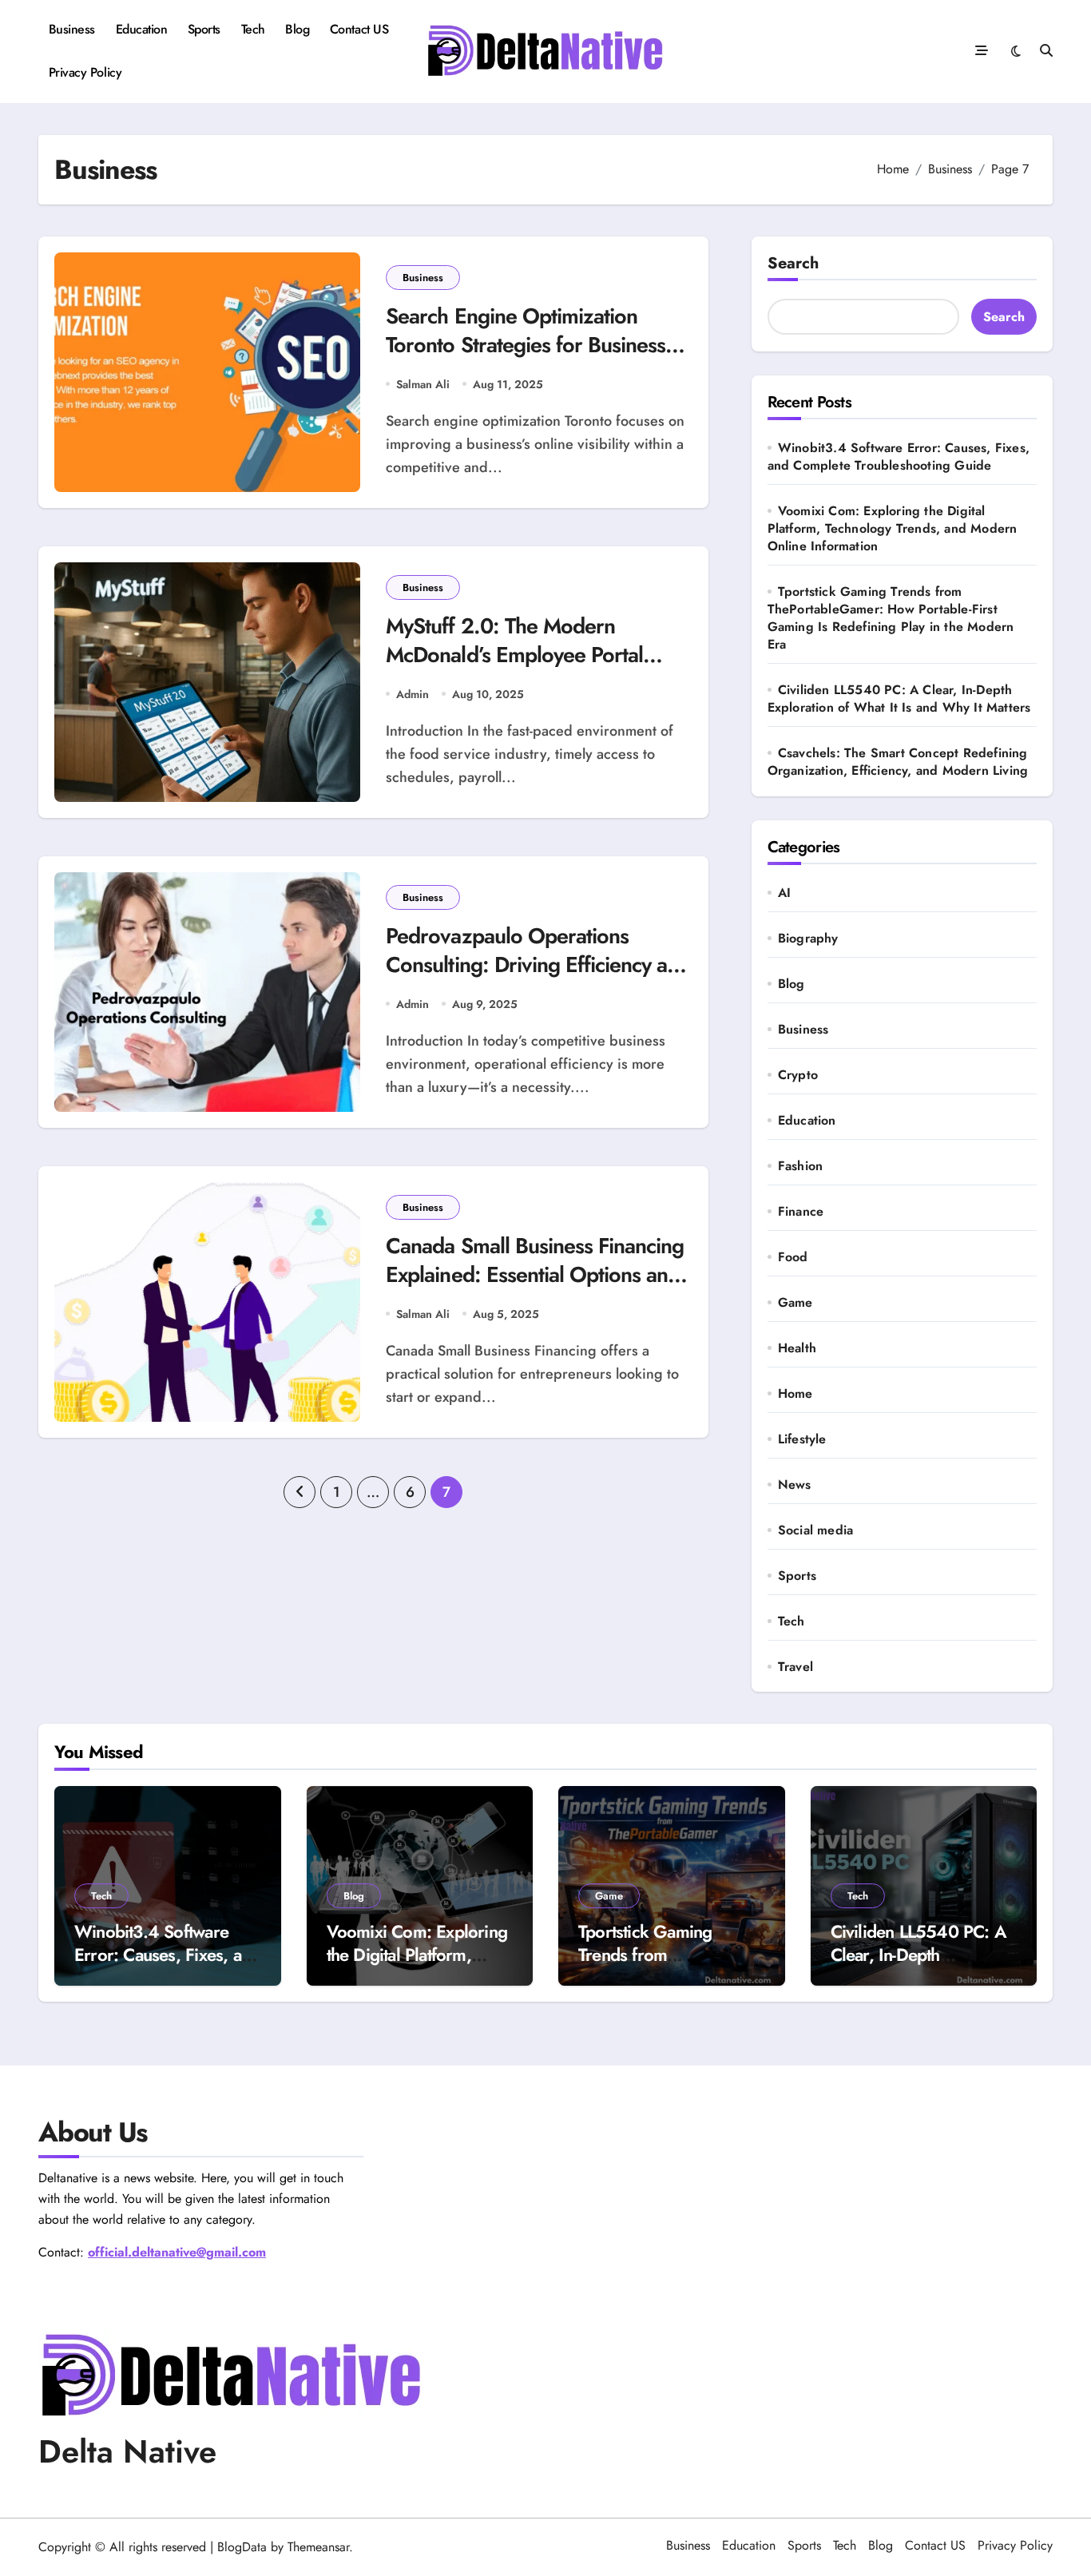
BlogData (242, 2547)
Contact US (359, 29)
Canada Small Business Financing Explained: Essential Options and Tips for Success (535, 1274)
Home (795, 1394)
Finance (801, 1212)
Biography (808, 939)
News (795, 1485)
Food (793, 1257)
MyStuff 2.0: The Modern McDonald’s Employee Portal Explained (514, 654)
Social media (815, 1530)
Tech (253, 29)
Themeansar (318, 2547)
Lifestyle (802, 1439)
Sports (204, 29)
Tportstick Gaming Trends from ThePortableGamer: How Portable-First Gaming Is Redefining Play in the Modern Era (891, 618)
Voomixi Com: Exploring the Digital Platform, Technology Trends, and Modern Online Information (893, 528)
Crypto (798, 1075)
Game (795, 1303)
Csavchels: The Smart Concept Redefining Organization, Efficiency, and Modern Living (898, 762)
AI (784, 893)
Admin (413, 694)
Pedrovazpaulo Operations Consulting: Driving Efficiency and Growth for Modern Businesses (538, 964)
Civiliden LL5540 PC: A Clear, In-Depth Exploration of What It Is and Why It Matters (899, 699)
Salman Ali (423, 384)
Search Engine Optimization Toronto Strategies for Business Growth (526, 344)
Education (142, 29)
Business (72, 29)
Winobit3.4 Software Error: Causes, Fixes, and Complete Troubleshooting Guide (899, 456)
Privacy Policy (85, 72)
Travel (795, 1667)
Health (797, 1348)
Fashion (800, 1166)
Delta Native (127, 2451)
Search (793, 263)
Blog (297, 29)
